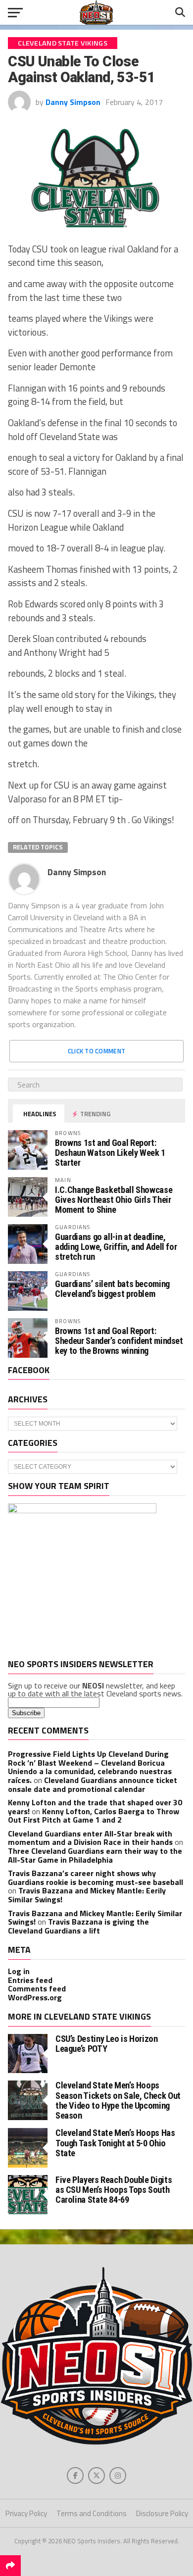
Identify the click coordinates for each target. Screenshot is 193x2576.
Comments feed (37, 1988)
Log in (19, 1971)
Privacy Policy (26, 2513)
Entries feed (30, 1980)
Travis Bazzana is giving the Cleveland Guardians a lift (78, 1926)
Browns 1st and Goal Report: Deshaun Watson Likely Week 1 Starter (110, 1153)
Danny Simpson (73, 102)
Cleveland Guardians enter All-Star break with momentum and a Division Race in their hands (90, 1838)
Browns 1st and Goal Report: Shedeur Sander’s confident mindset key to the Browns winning (119, 1341)
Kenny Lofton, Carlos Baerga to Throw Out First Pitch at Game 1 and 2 (94, 1816)
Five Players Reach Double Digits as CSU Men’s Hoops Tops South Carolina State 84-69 (114, 2190)
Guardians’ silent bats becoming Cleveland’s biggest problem (112, 1289)
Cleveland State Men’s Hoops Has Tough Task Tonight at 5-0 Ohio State (115, 2143)
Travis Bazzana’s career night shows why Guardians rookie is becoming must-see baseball (96, 1878)
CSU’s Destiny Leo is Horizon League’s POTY (107, 2044)
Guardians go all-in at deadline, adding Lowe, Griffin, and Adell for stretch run (116, 1247)
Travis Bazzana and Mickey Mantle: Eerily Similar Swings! (87, 1895)
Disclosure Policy (162, 2513)
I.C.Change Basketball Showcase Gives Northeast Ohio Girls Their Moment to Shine (114, 1200)
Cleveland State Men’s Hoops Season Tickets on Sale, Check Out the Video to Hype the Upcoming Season (118, 2100)
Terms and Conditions (92, 2513)
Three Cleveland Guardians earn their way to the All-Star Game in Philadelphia (95, 1855)
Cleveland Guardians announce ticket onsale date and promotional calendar (93, 1784)
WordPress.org (35, 1997)
